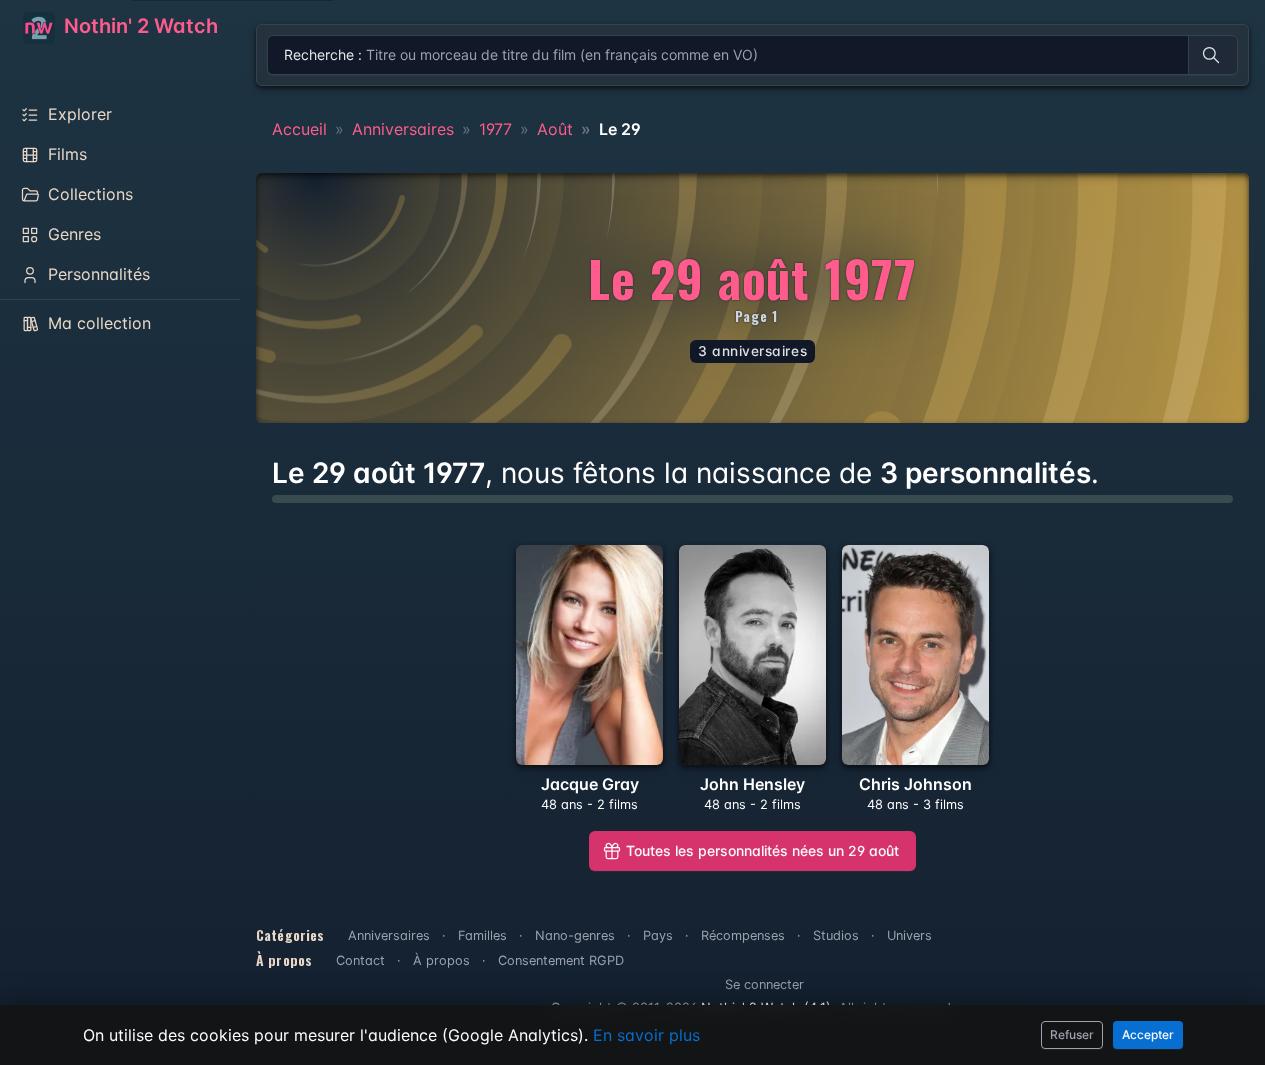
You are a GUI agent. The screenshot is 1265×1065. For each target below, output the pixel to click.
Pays (658, 935)
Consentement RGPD (561, 960)
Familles (482, 935)
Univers (909, 935)
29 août (762, 850)
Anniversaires (403, 129)
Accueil (299, 129)
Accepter (1148, 1034)
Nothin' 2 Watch (138, 26)
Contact (360, 960)
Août (555, 129)
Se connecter (764, 984)
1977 (495, 129)
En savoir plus (646, 1035)
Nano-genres (575, 935)
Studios (836, 935)
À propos (441, 960)
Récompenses (743, 935)
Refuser (1072, 1034)
